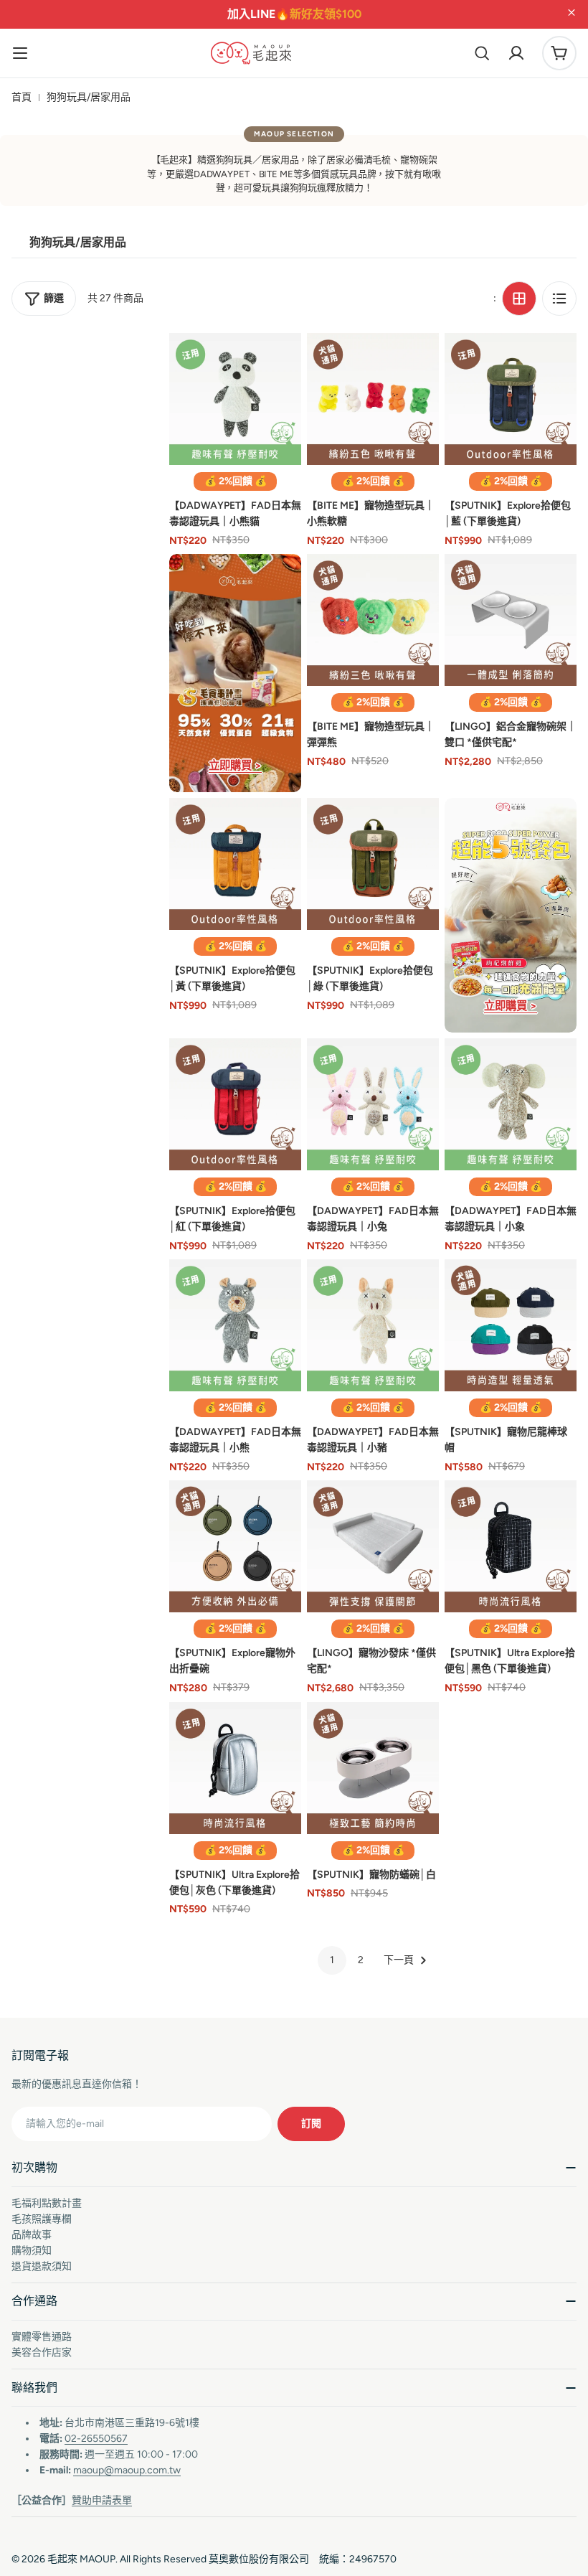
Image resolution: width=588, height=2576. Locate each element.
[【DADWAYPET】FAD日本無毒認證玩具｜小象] (511, 1104)
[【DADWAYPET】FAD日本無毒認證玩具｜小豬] (373, 1325)
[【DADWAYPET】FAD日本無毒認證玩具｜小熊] (235, 1325)
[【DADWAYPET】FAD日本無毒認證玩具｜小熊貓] (235, 399)
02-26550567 (96, 2439)
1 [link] (332, 1960)
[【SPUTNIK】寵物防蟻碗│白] (373, 1768)
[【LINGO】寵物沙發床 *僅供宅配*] (373, 1546)
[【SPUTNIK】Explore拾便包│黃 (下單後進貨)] (235, 864)
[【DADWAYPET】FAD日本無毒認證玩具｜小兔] (373, 1104)
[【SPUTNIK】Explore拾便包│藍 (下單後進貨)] (511, 399)
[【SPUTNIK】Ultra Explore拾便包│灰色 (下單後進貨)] (235, 1768)
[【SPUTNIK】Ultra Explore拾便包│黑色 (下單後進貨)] (511, 1546)
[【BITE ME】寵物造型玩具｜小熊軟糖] (373, 399)
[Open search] (482, 53)
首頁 (22, 97)
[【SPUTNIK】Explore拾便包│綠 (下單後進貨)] (373, 864)
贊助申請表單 (102, 2500)
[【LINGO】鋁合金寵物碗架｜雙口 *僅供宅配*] (511, 620)
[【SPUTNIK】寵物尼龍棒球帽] (511, 1325)
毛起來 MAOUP (81, 2559)
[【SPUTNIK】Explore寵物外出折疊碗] (235, 1546)
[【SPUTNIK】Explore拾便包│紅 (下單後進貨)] (235, 1104)
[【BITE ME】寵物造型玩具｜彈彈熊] (373, 620)
